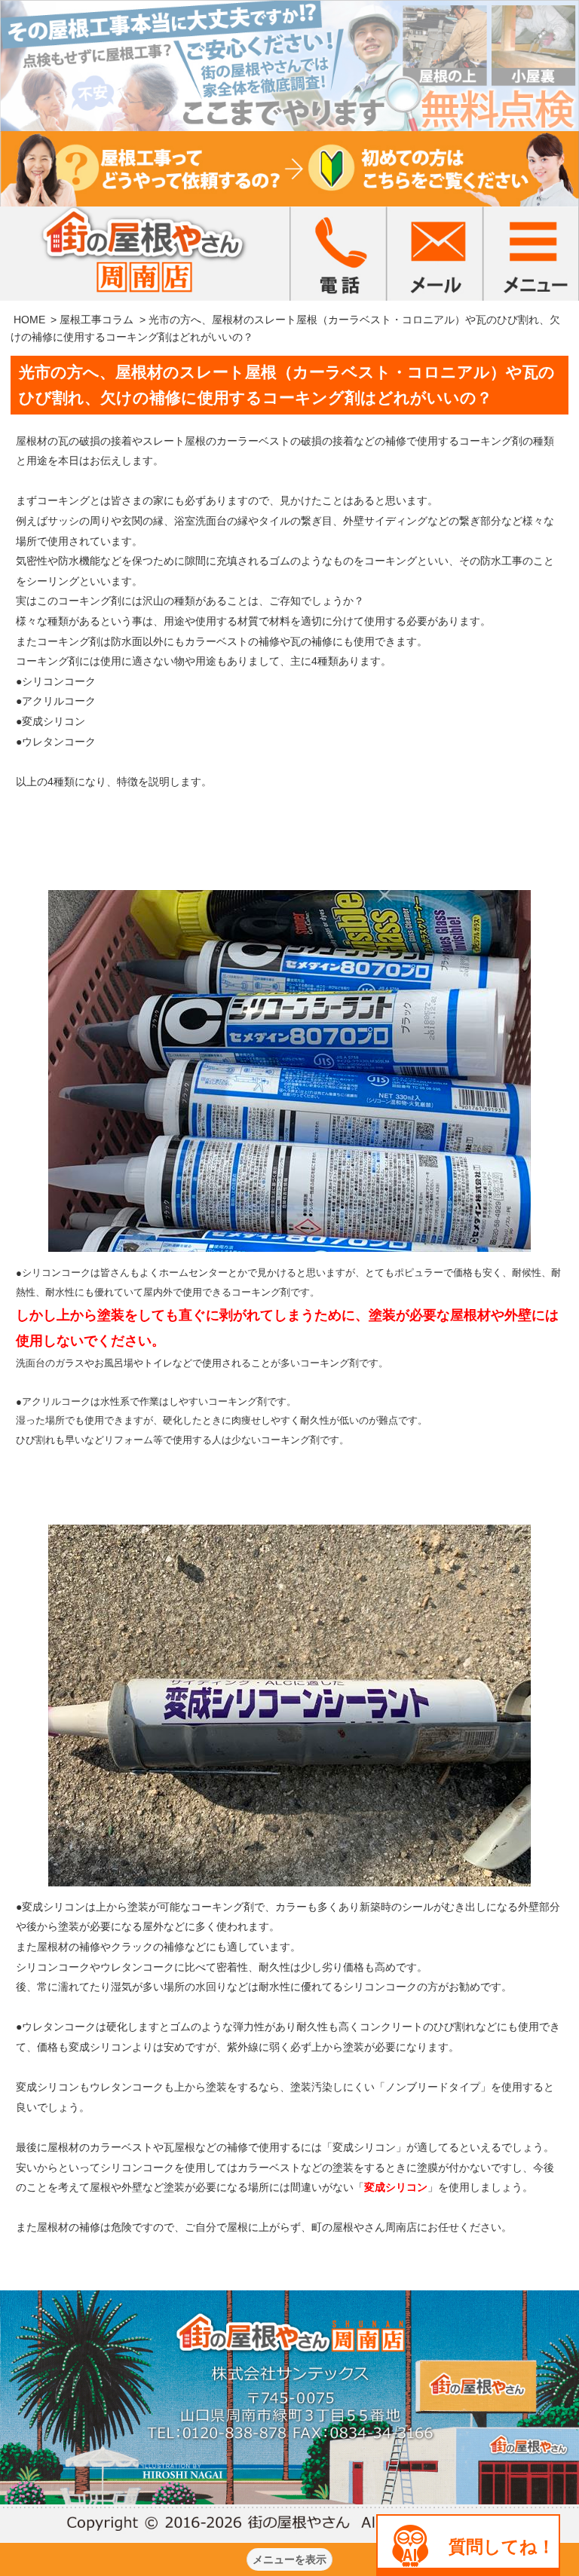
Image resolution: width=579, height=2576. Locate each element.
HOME (29, 320)
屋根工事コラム (96, 320)
